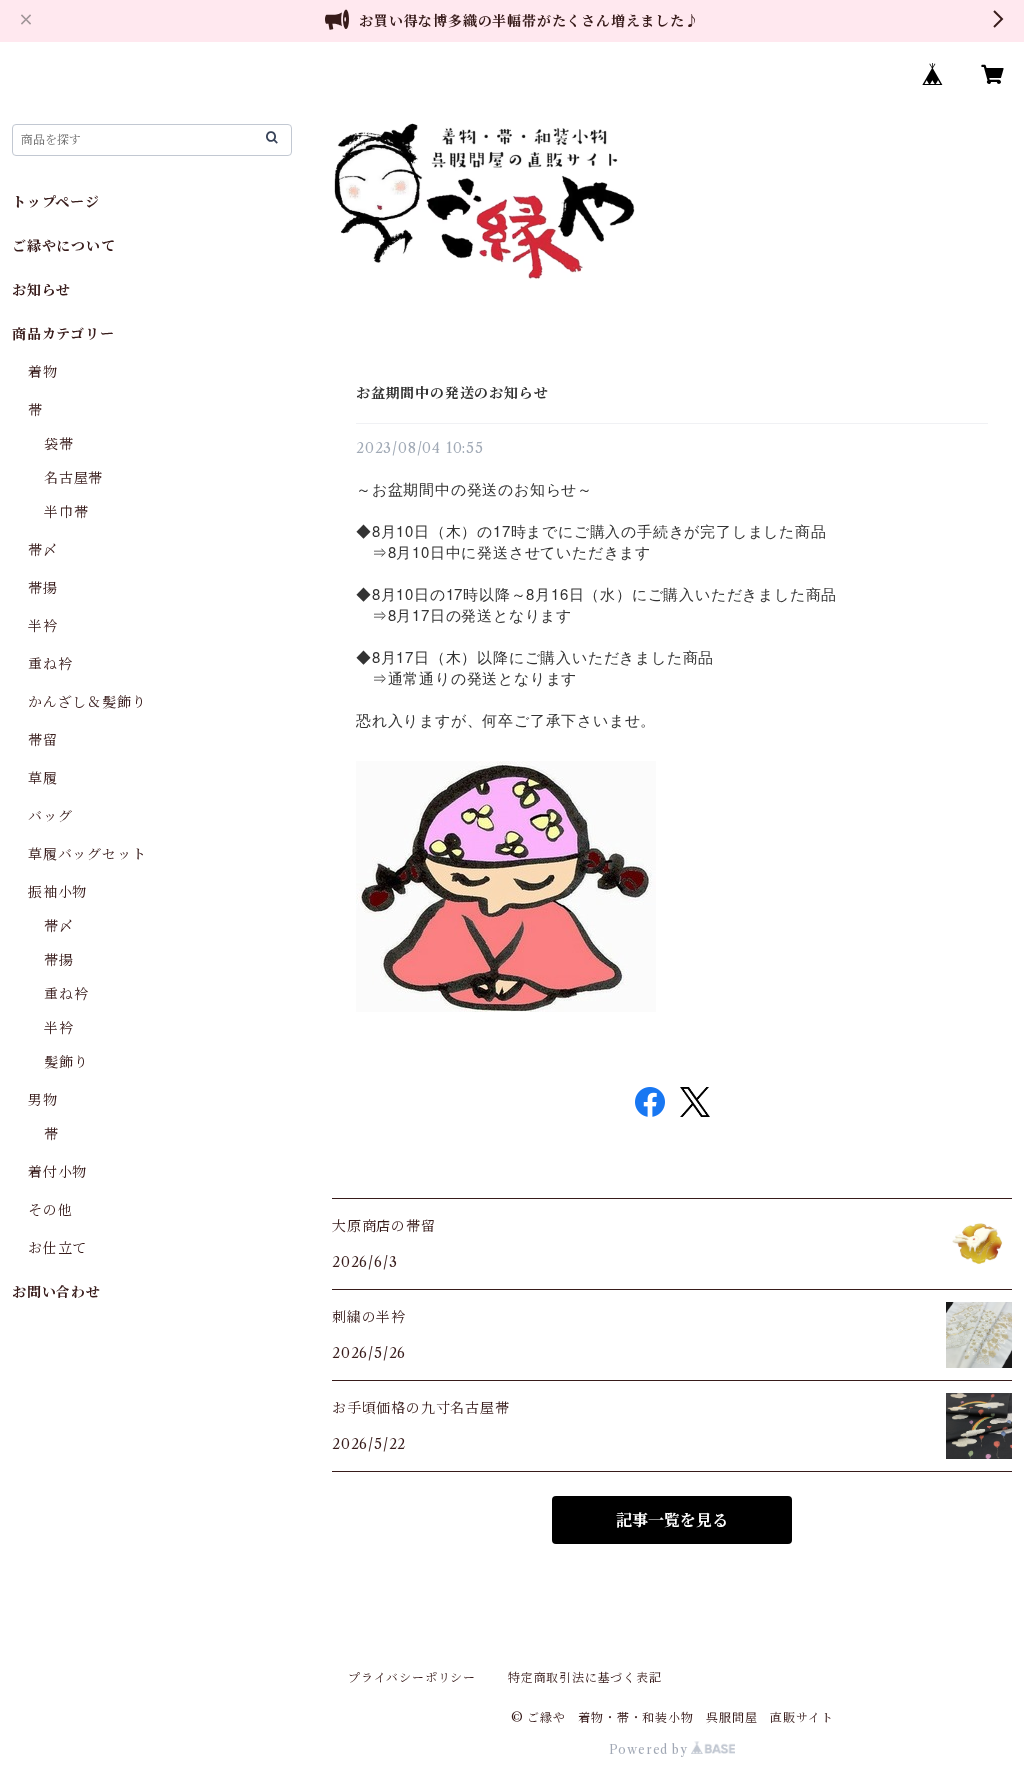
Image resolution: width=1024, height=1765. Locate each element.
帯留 (43, 740)
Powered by (650, 1749)
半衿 (43, 626)
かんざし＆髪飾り (87, 702)
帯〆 (43, 550)
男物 (43, 1100)
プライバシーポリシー (412, 1677)
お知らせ (41, 290)
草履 (43, 778)
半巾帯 (66, 512)
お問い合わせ (56, 1292)
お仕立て (57, 1248)
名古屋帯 (73, 478)
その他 (50, 1210)
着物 (43, 372)
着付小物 (57, 1172)
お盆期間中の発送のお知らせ (452, 393)
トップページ (56, 202)
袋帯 (59, 444)
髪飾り (66, 1062)
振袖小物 (57, 892)
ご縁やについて (64, 246)
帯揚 (43, 588)
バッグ (50, 816)
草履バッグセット (87, 854)
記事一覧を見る (672, 1520)
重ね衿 (50, 664)
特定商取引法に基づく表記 (585, 1677)
